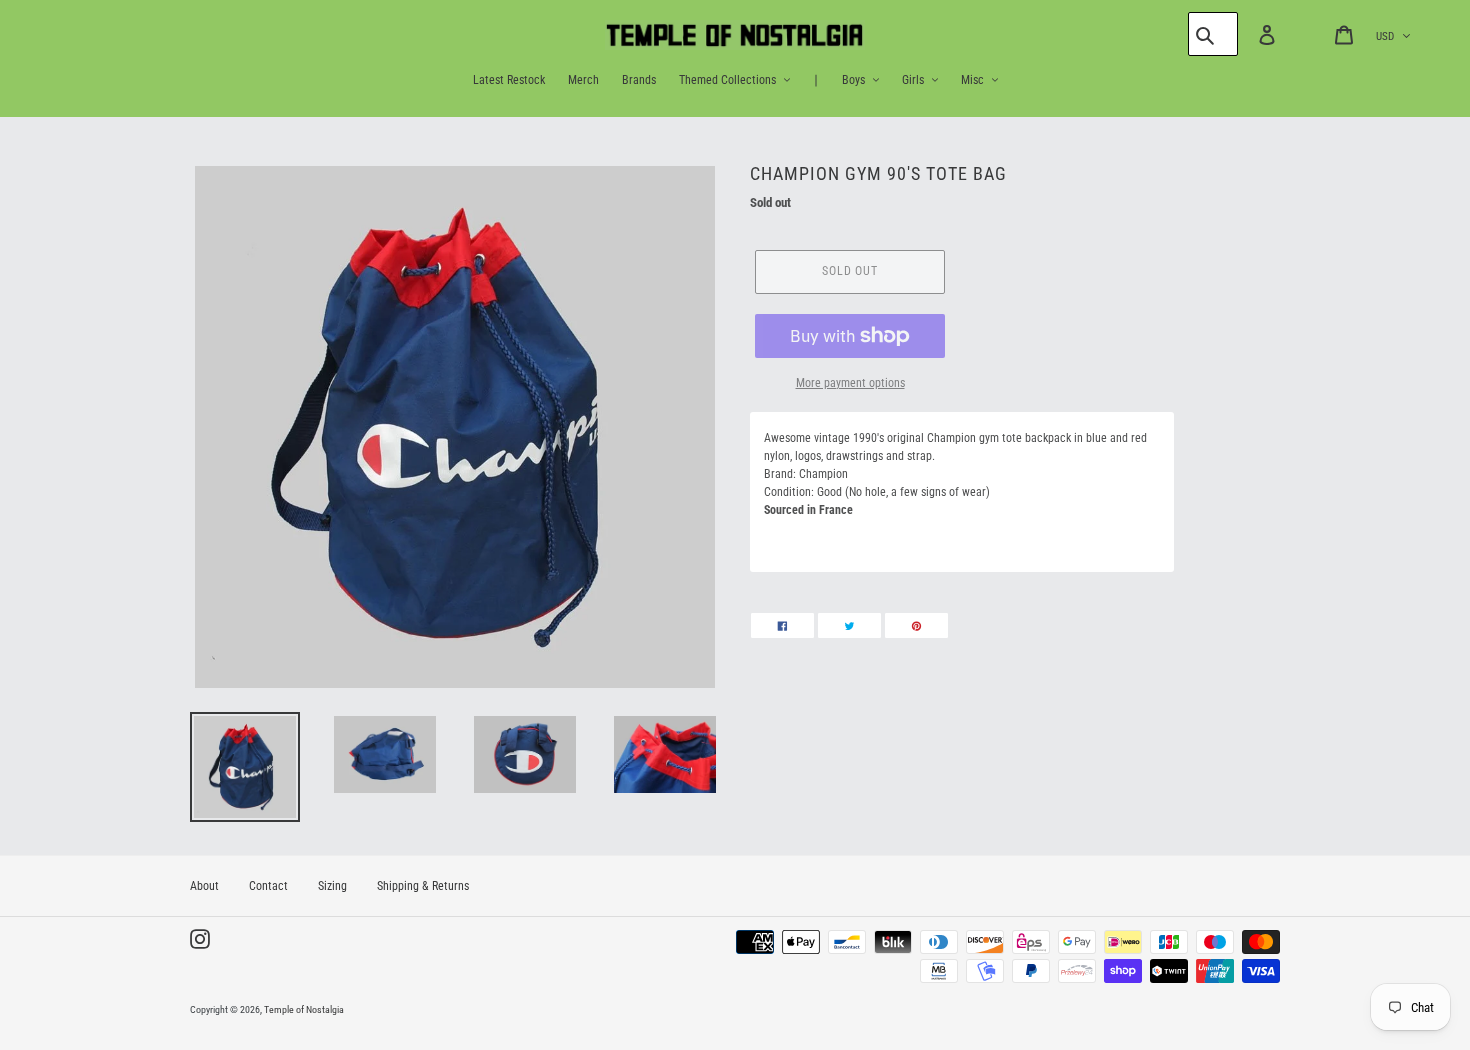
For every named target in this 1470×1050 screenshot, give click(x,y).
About (204, 886)
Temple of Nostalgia (304, 1009)
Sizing (332, 886)
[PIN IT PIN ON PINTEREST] (916, 625)
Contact (268, 886)
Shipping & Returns (423, 886)
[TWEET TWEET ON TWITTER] (849, 625)
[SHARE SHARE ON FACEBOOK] (782, 625)
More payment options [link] (850, 383)
